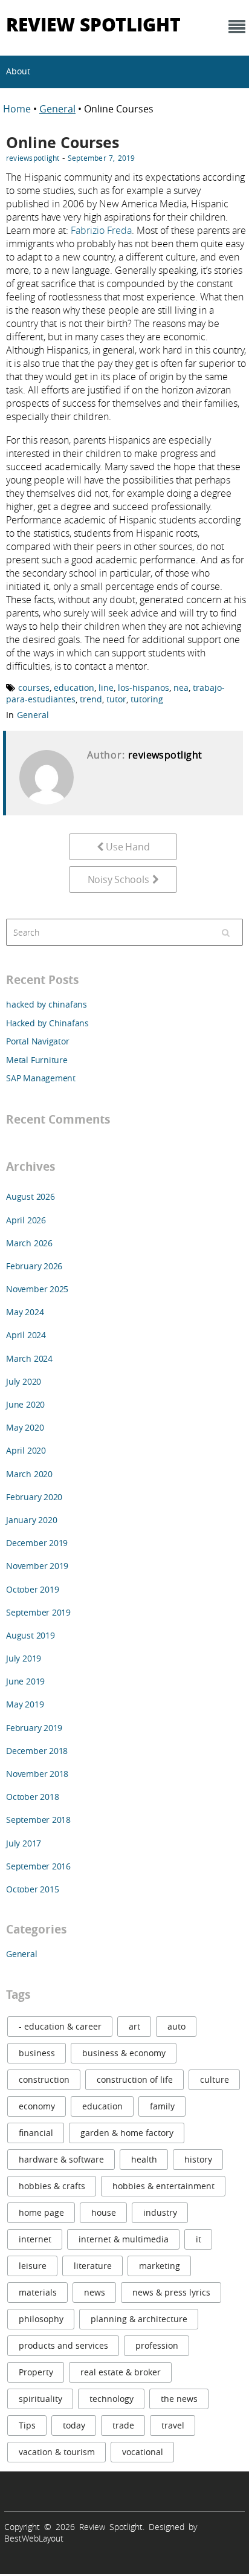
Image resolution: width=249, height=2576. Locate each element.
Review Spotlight (93, 24)
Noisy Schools (118, 879)
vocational (143, 2452)
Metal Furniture (37, 1060)
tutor (116, 699)
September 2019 (38, 1612)
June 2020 (25, 1404)
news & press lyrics (171, 2292)
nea (181, 688)
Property (36, 2372)
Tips (27, 2425)
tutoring (147, 699)
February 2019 (34, 1728)
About (18, 71)
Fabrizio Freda (101, 230)
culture (215, 2079)
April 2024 (26, 1335)
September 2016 (38, 1866)
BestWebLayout (34, 2538)
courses (34, 688)
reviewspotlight (33, 158)
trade (123, 2425)
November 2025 (37, 1289)
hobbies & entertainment (163, 2186)
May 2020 (25, 1427)
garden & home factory (127, 2133)
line (106, 688)
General (57, 109)
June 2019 (25, 1681)
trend (91, 699)
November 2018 (37, 1774)
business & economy (124, 2053)
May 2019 (25, 1704)
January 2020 (31, 1520)
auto (176, 2026)
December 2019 (37, 1543)
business (37, 2053)
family (162, 2106)
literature (93, 2266)
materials (38, 2292)
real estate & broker (121, 2372)
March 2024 (29, 1358)
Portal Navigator (38, 1041)
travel (173, 2425)
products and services (63, 2345)
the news (179, 2399)
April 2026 (26, 1220)
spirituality (40, 2399)
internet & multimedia (124, 2239)
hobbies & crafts (52, 2186)
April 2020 (26, 1450)
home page (41, 2212)
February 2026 (34, 1266)
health (144, 2159)
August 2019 (31, 1635)
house (104, 2212)
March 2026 (29, 1243)
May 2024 (25, 1312)
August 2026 (31, 1196)
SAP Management (41, 1078)
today (74, 2425)
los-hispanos (144, 688)
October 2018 (32, 1797)
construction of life (135, 2079)
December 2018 (37, 1751)
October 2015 (32, 1889)
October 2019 (32, 1589)
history (198, 2159)
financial (36, 2133)
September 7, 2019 (102, 158)
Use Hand (128, 847)
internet (35, 2239)
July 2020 (24, 1381)
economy (37, 2106)
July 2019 (24, 1658)
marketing (160, 2266)
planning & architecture (139, 2319)
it (199, 2239)
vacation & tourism (57, 2452)
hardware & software (61, 2159)
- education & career (60, 2026)
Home (18, 109)
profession (157, 2345)
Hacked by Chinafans (47, 1023)
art (134, 2026)
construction (44, 2079)
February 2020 (34, 1497)
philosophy (41, 2319)
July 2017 (24, 1843)
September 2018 (38, 1820)
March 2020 (29, 1474)
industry (160, 2212)
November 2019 (37, 1566)
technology (112, 2399)
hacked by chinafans (47, 1004)
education (74, 688)
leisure (33, 2266)
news (95, 2292)
